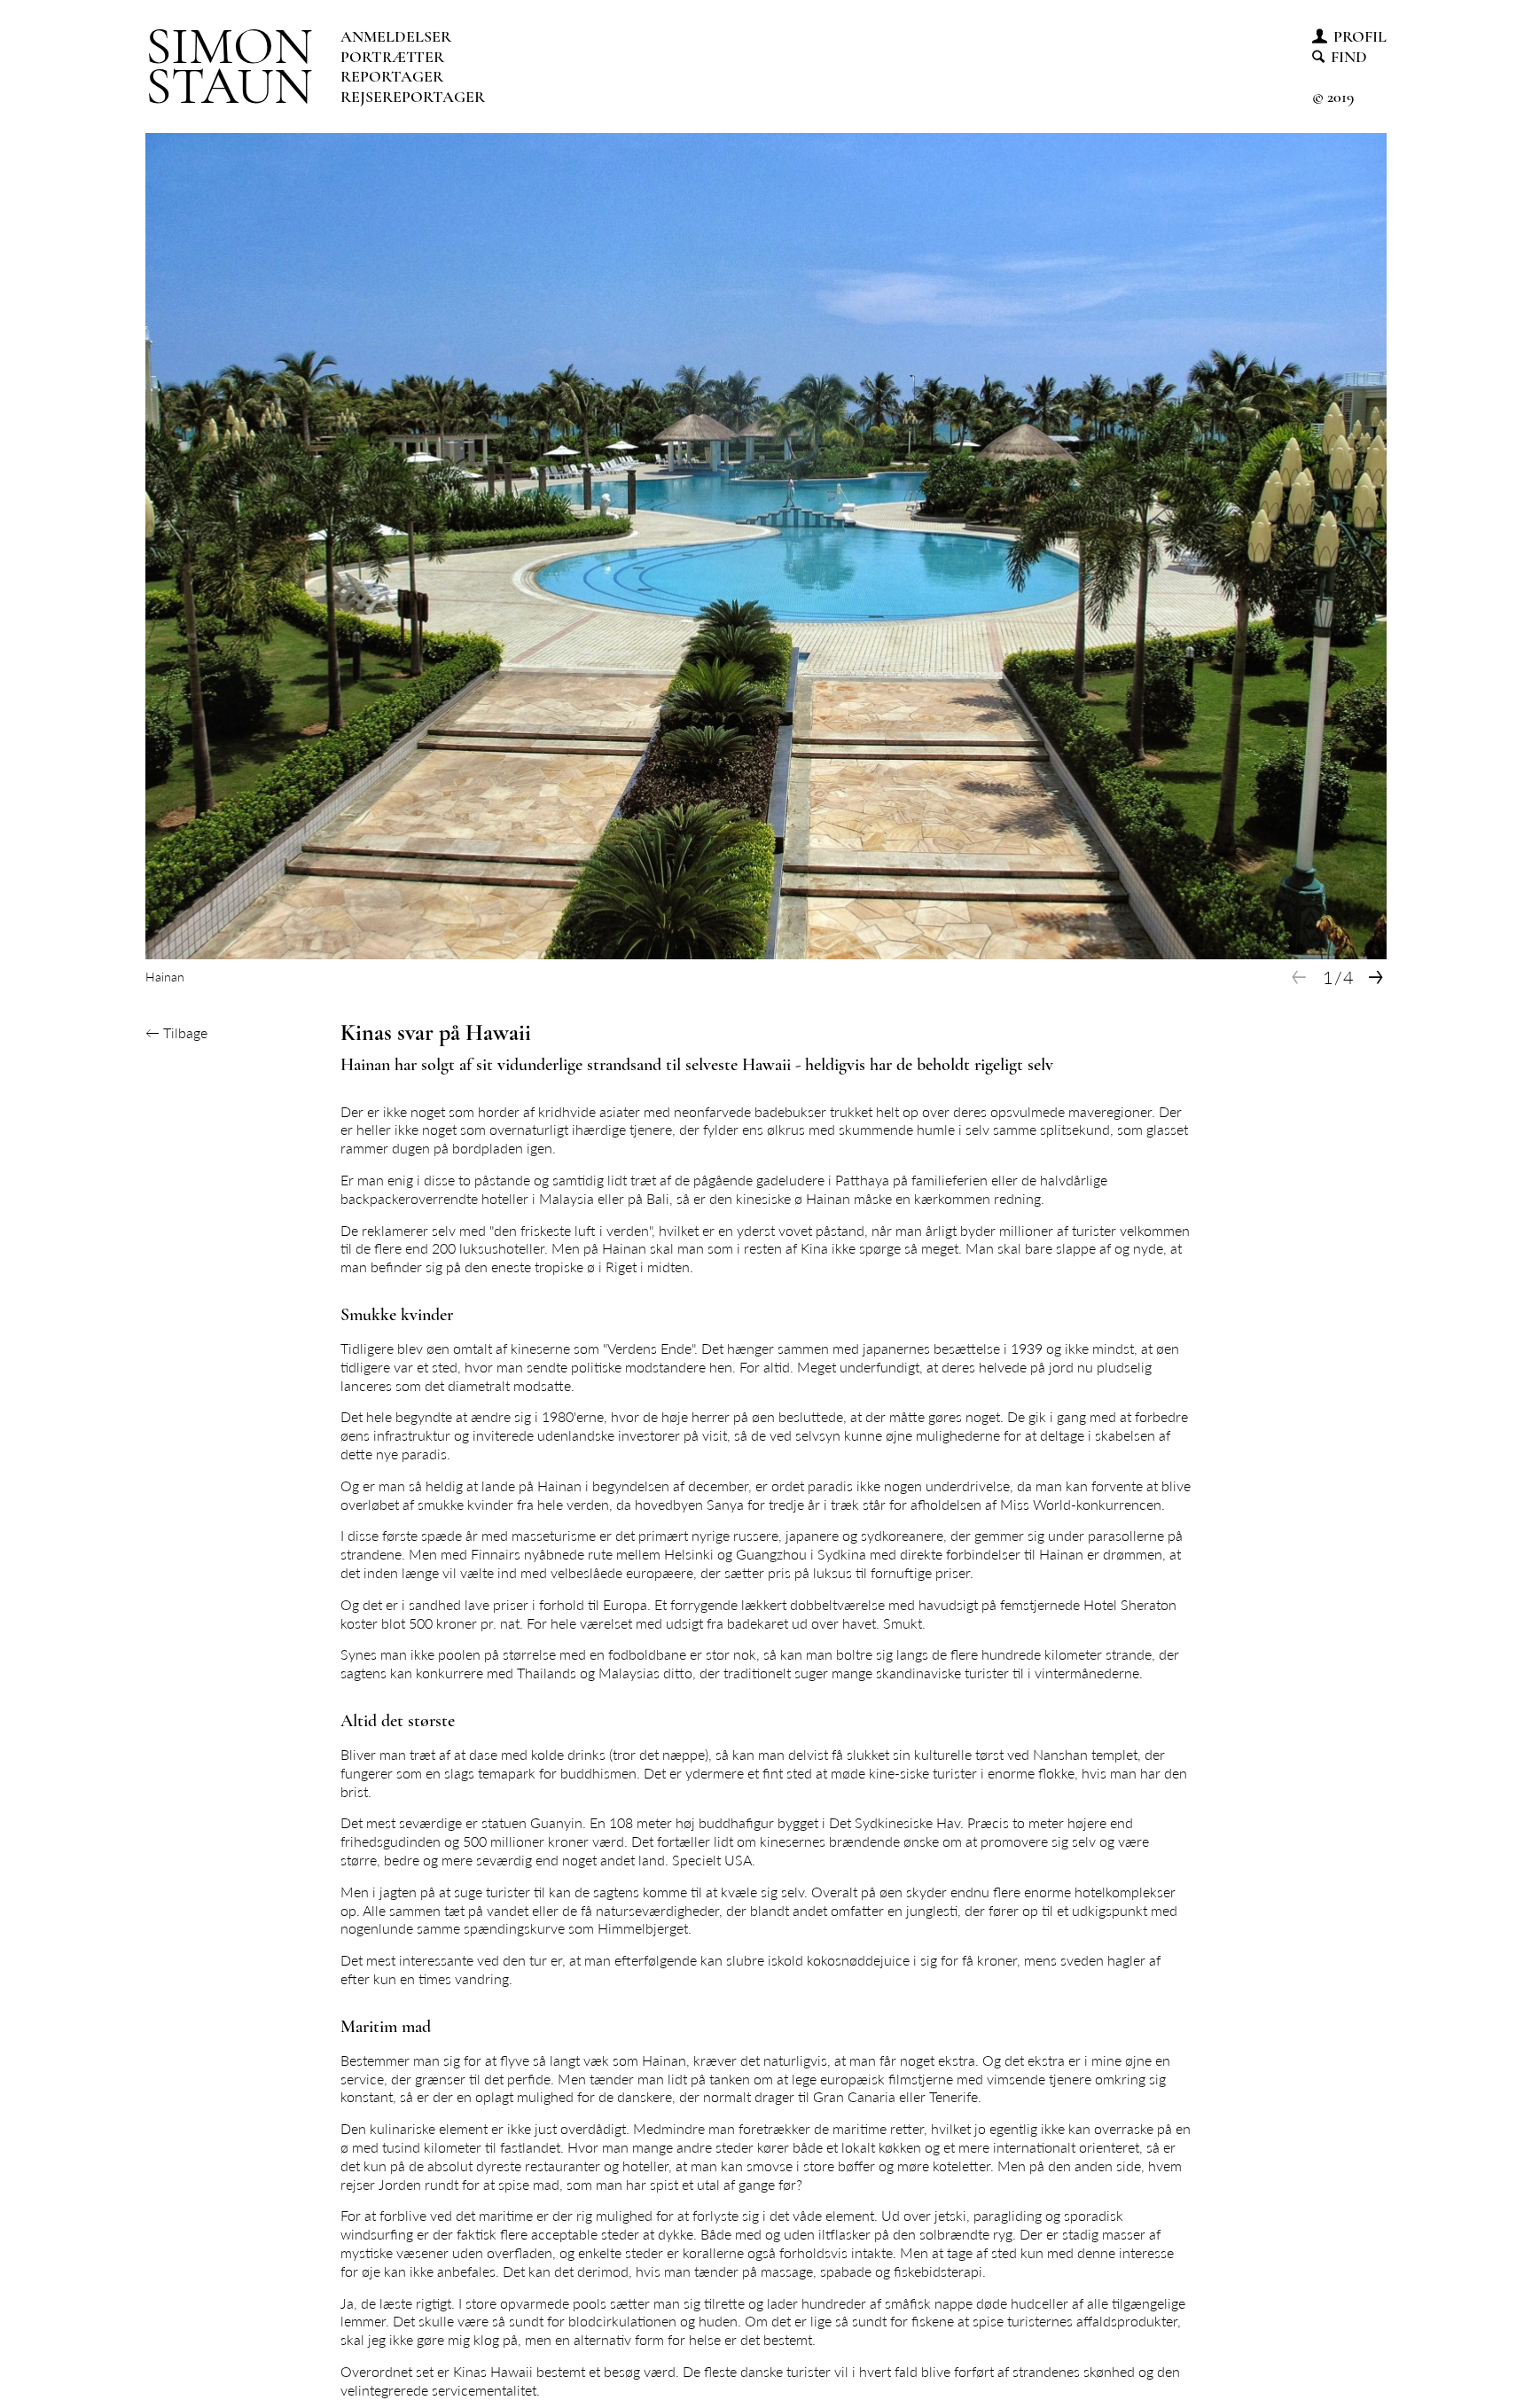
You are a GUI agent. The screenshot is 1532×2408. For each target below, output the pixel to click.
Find (1349, 57)
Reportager (392, 76)
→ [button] (1376, 977)
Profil (1360, 36)
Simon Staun (229, 66)
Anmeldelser (396, 36)
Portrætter (392, 57)
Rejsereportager (413, 97)
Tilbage (176, 1032)
